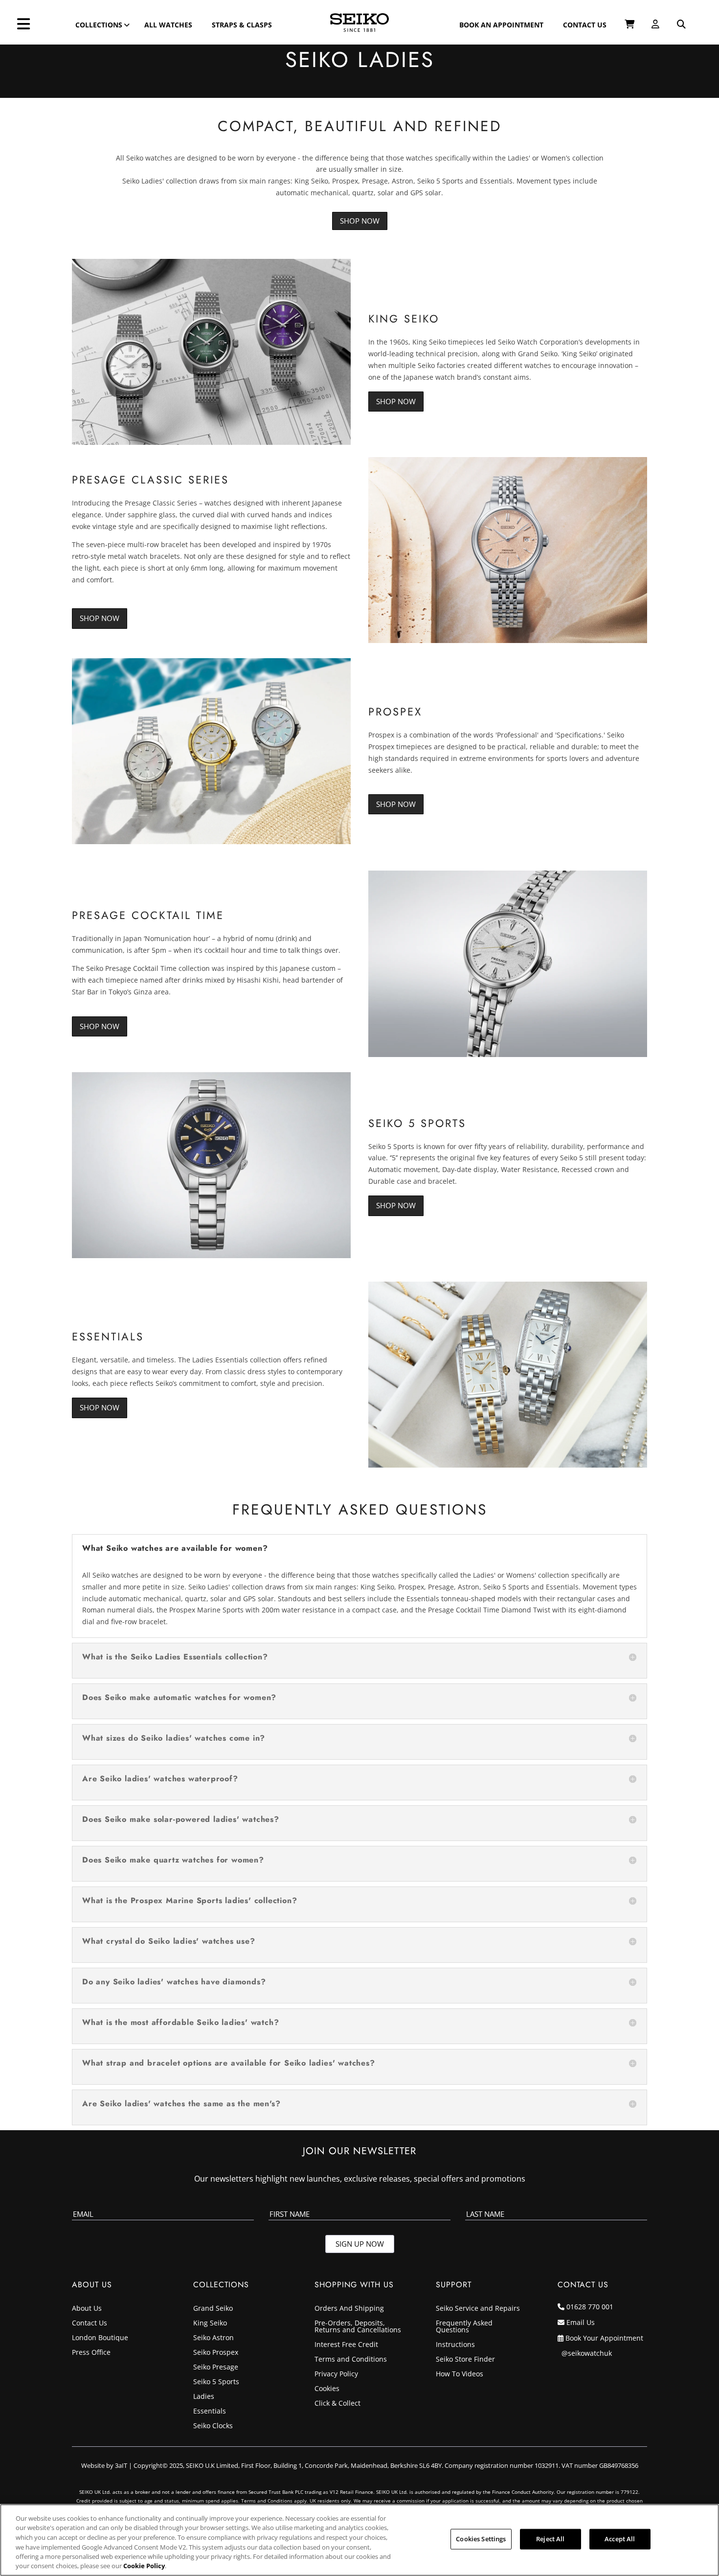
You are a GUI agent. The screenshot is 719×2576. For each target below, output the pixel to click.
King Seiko (210, 2323)
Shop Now (360, 221)
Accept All (620, 2539)
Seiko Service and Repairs (478, 2309)
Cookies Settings (481, 2539)
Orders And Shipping (349, 2309)
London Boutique (100, 2338)
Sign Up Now (360, 2244)
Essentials (210, 2412)
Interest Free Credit (346, 2345)
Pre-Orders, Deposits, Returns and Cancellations (358, 2327)
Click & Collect (337, 2404)
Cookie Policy (144, 2566)
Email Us (581, 2322)
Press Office (91, 2353)
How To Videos (460, 2374)
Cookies (327, 2389)
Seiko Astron (213, 2338)
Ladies (204, 2397)
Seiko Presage (216, 2368)
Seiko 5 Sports (216, 2382)
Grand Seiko (213, 2309)
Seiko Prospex (216, 2353)
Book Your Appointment (604, 2338)
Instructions (455, 2345)
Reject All (550, 2539)
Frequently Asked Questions (464, 2327)
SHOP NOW (396, 401)
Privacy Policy (336, 2374)
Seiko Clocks (213, 2426)
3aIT (121, 2465)
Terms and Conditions (351, 2360)
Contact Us (90, 2323)
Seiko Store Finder (465, 2360)
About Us (87, 2309)
